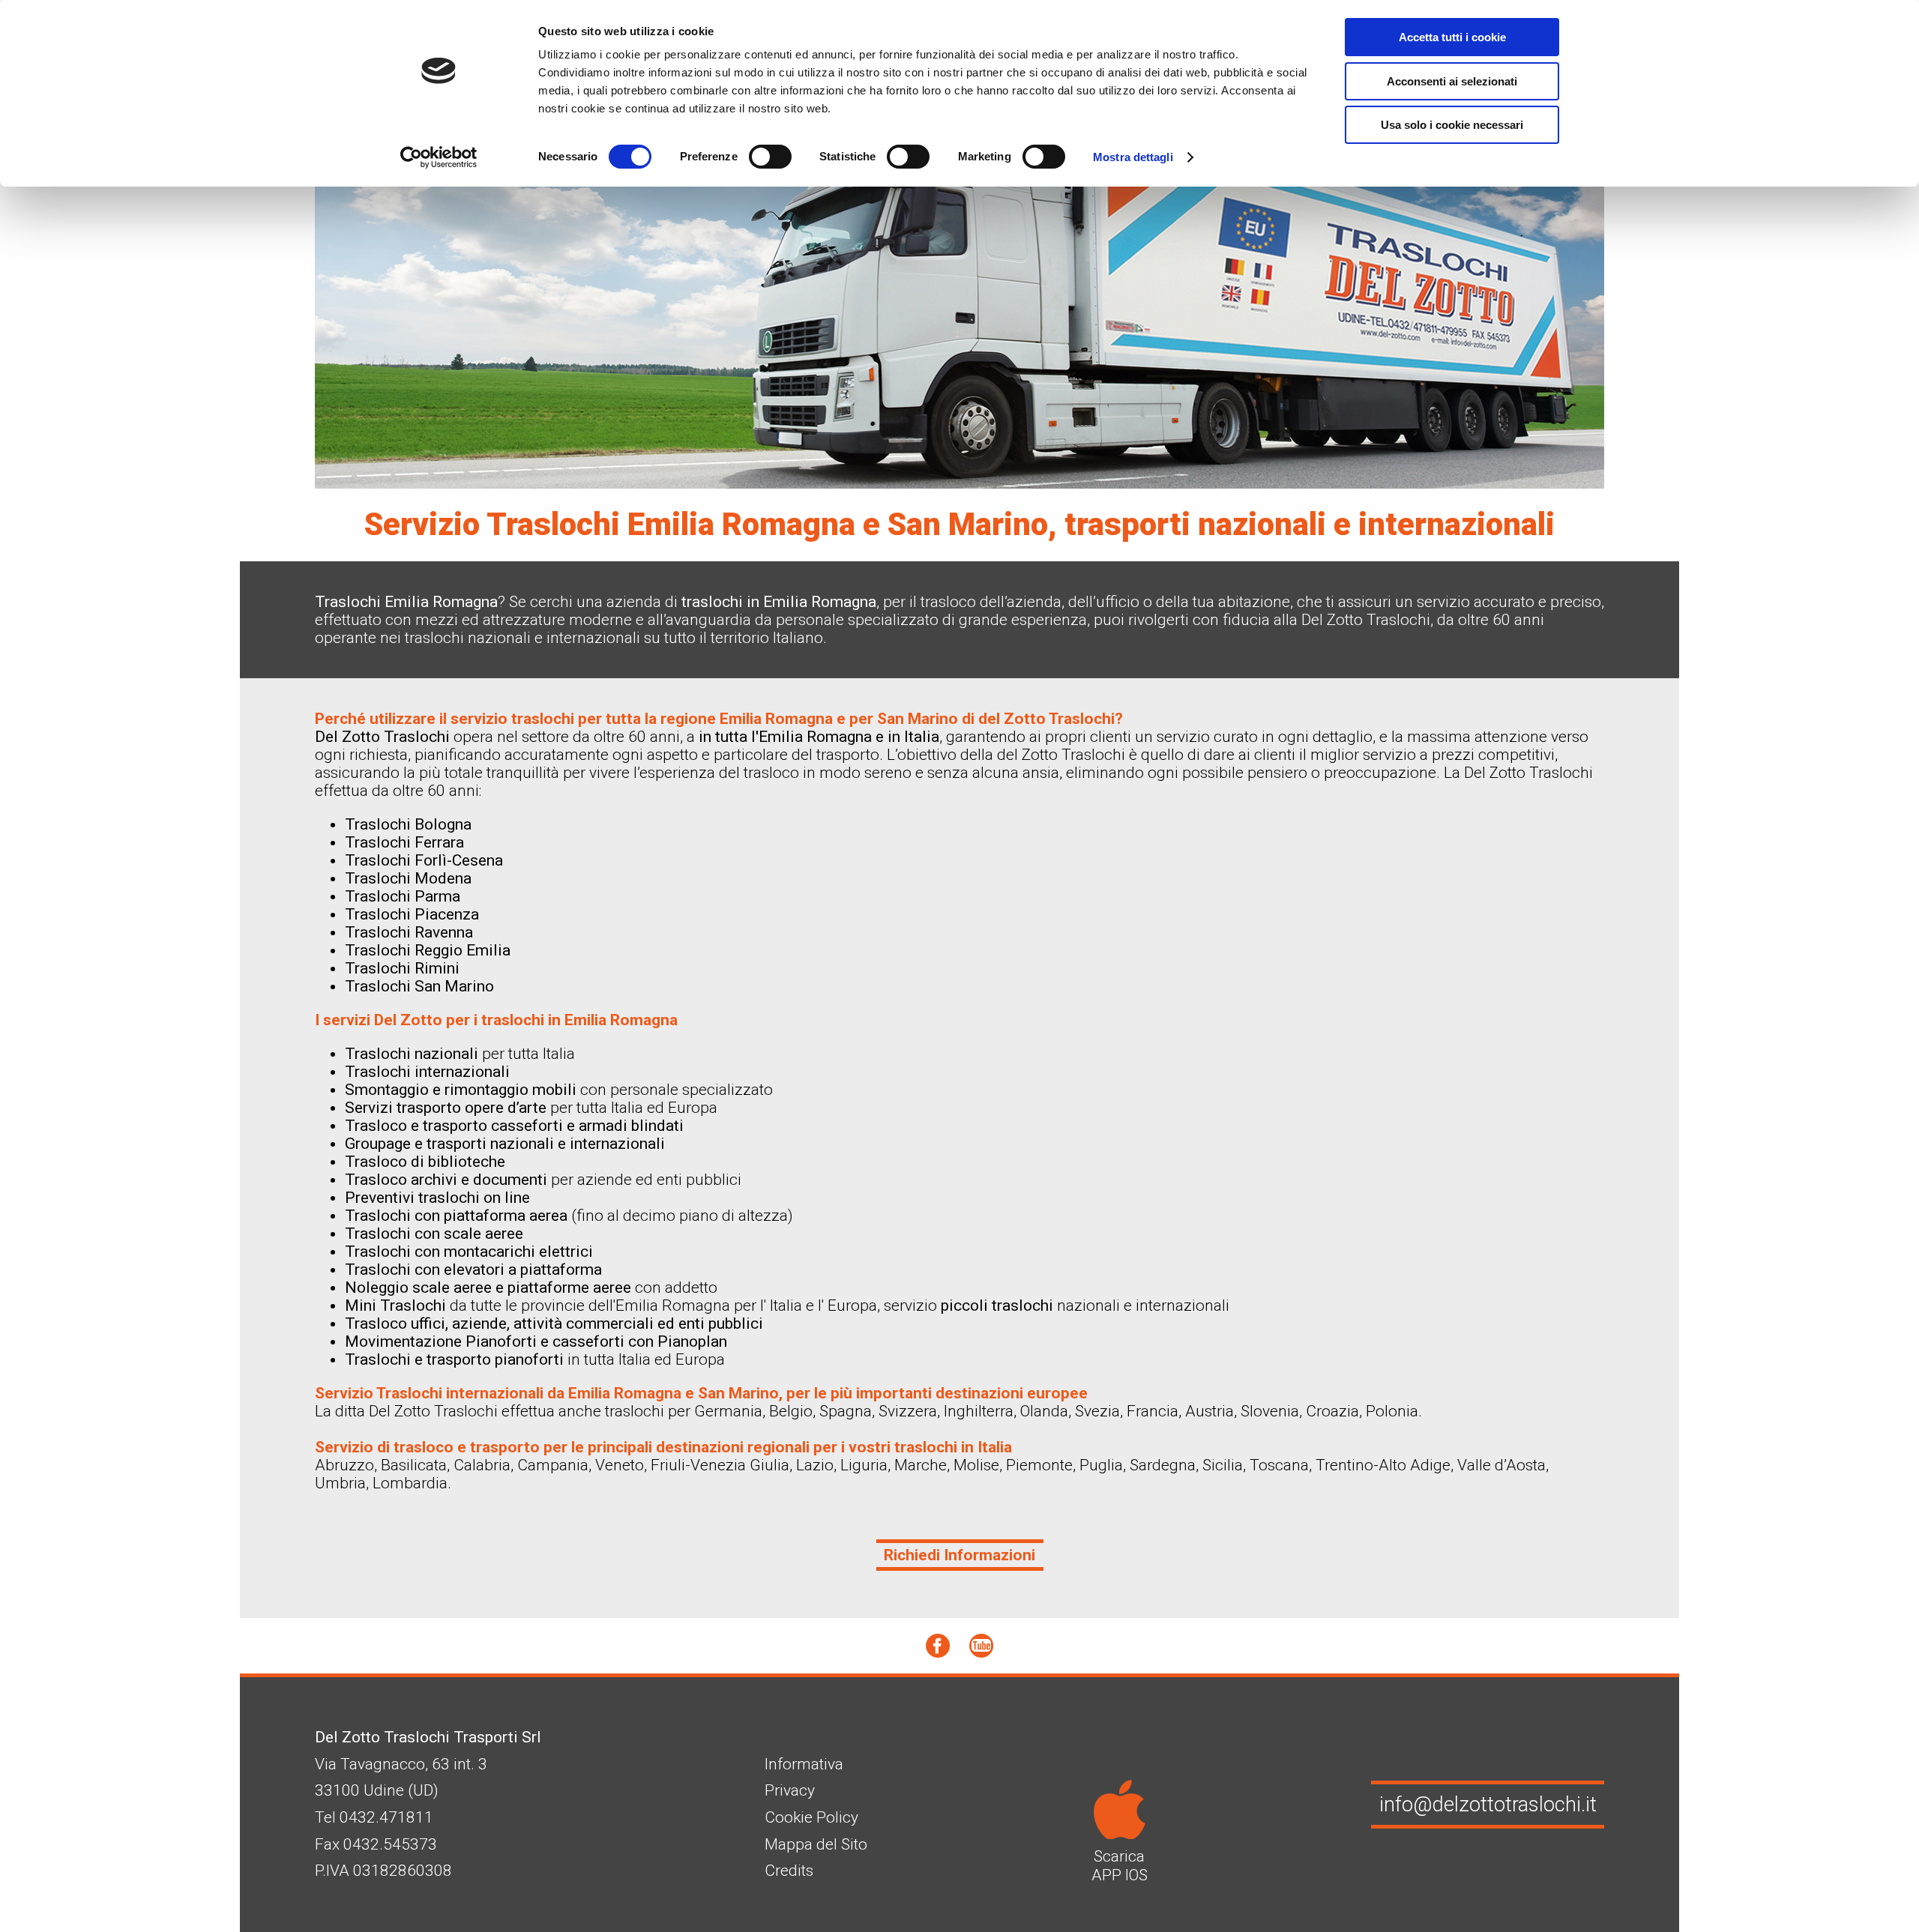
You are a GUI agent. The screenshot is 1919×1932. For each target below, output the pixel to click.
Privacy (790, 1790)
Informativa (804, 1764)
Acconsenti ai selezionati (1452, 81)
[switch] (770, 157)
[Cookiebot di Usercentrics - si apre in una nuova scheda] (439, 157)
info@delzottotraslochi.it (1488, 1805)
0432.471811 (386, 1817)
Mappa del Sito (816, 1844)
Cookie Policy (811, 1817)
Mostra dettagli (1133, 157)
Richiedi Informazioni (959, 1555)
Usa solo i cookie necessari (1452, 125)
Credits (789, 1871)
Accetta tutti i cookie (1452, 37)
